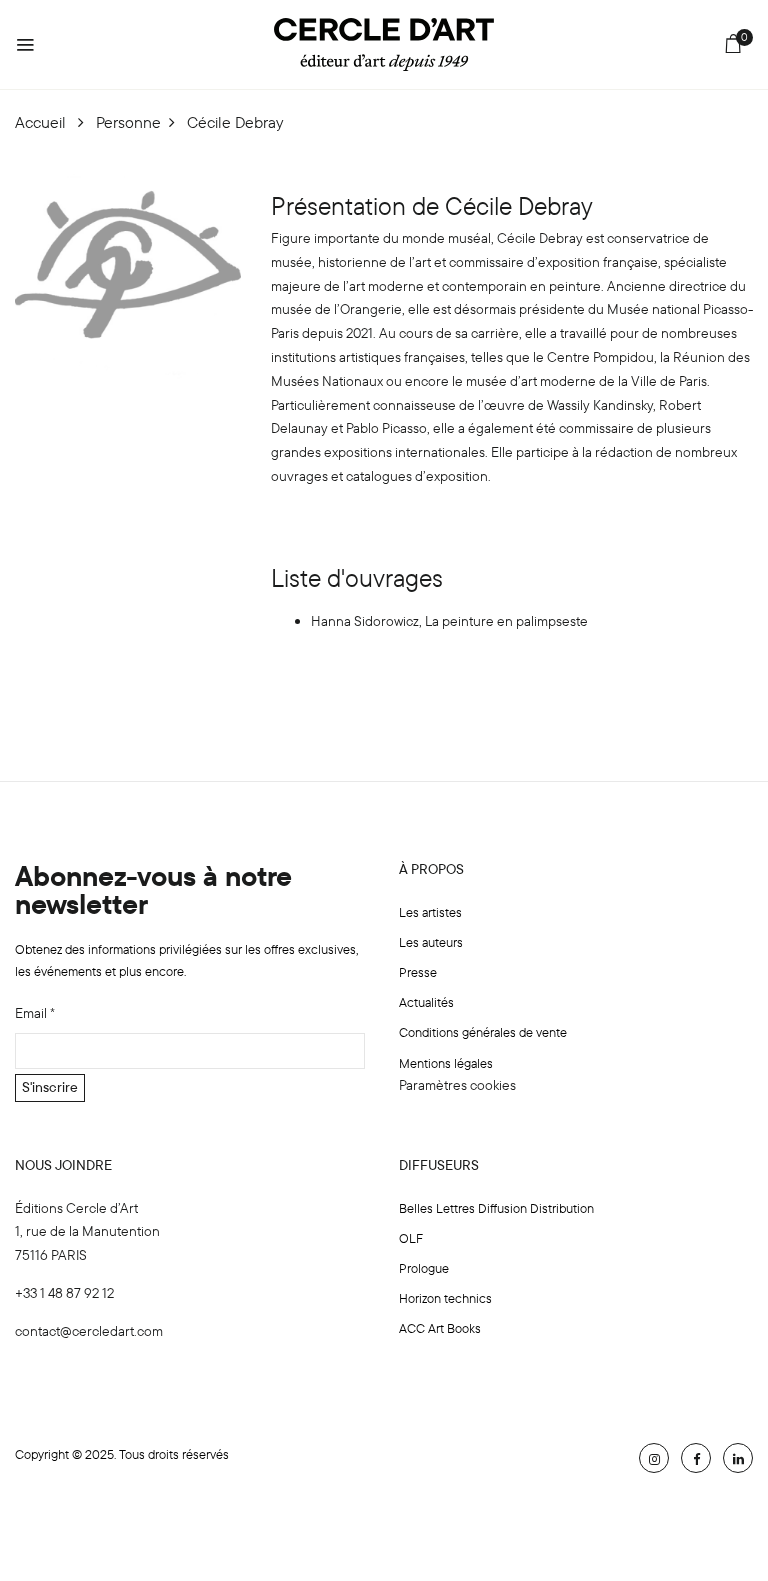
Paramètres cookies (457, 1085)
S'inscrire (50, 1087)
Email (35, 1013)
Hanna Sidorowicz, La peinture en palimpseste (449, 621)
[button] (733, 47)
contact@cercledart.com (89, 1331)
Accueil (40, 122)
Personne (128, 122)
